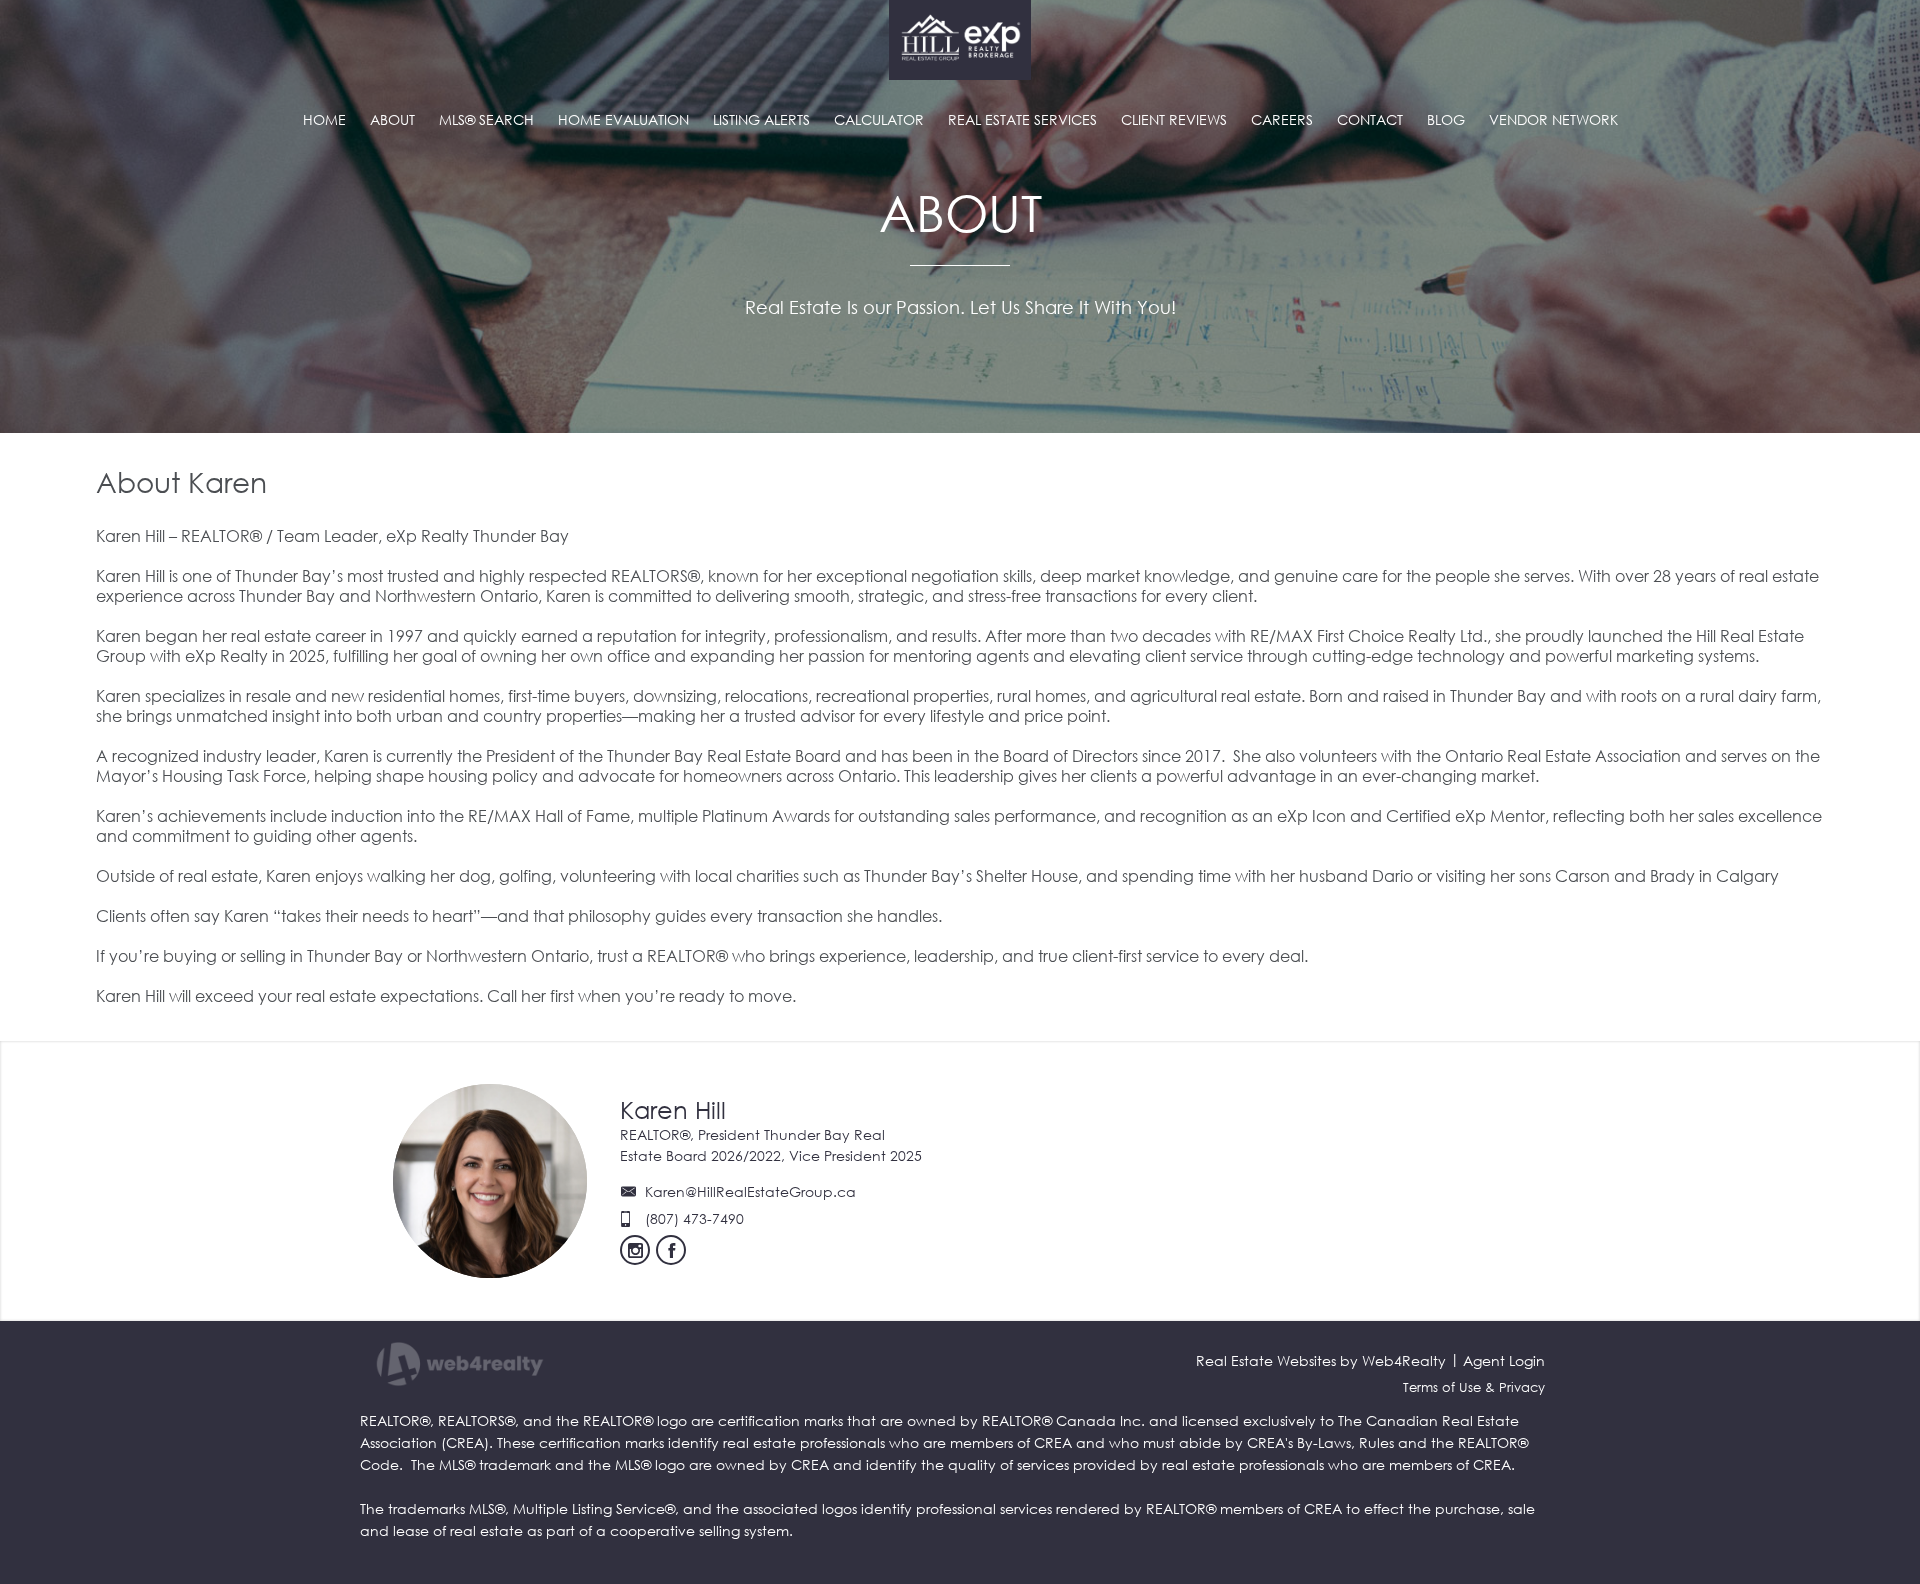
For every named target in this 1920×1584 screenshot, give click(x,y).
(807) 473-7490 (694, 1218)
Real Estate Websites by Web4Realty (1321, 1360)
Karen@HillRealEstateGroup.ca (750, 1191)
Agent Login (1504, 1360)
